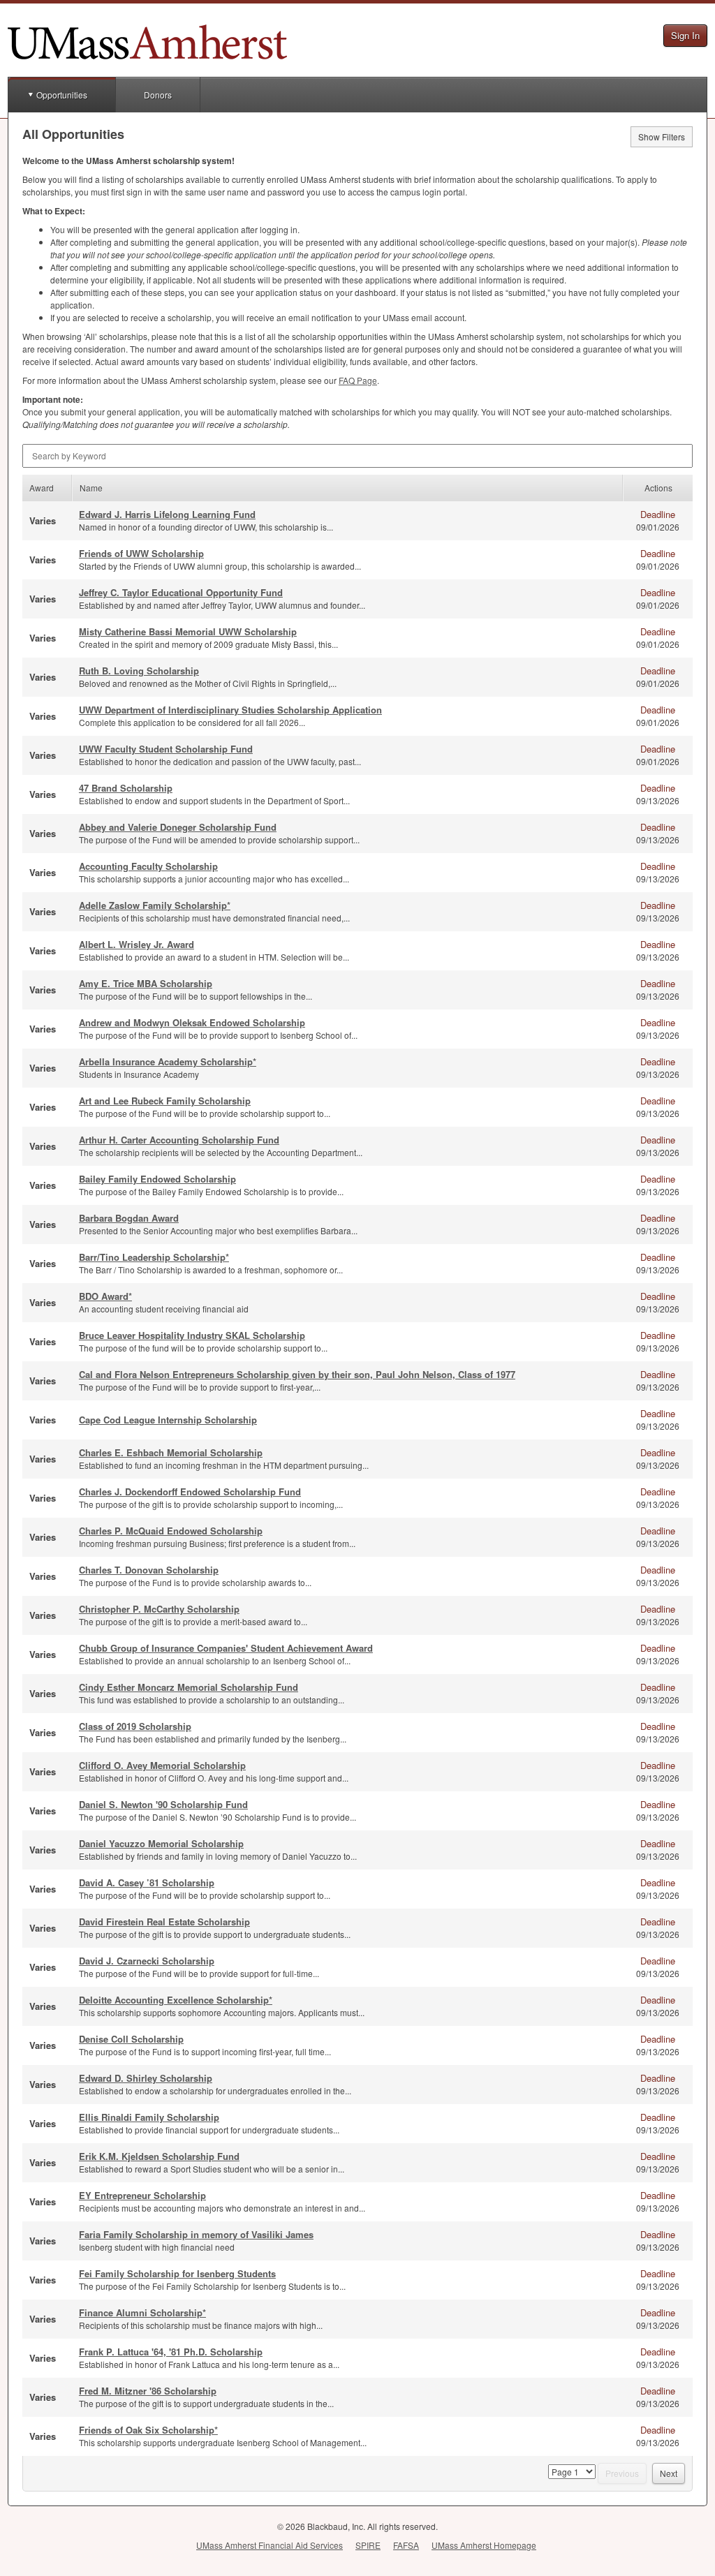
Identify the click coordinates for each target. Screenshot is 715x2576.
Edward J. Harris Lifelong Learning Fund (167, 514)
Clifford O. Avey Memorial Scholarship (162, 1765)
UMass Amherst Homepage (484, 2545)
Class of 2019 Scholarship (135, 1726)
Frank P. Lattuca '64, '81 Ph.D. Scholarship (171, 2352)
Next (669, 2473)
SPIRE (368, 2545)
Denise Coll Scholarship (131, 2039)
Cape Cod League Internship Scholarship (168, 1420)
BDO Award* (105, 1296)
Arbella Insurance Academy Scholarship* (168, 1061)
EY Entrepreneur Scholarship (142, 2195)
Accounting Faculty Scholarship (148, 866)
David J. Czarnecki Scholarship (147, 1961)
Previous (622, 2473)
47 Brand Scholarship (126, 788)
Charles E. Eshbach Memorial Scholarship (171, 1452)
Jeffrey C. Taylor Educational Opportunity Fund (181, 592)
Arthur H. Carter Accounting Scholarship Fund (179, 1140)
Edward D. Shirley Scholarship (146, 2078)
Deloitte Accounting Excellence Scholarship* (176, 2000)
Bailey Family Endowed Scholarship (157, 1179)
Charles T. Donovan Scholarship (149, 1570)
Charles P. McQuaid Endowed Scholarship (171, 1531)
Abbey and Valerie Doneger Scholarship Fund (178, 827)
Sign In (685, 35)
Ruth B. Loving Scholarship (139, 671)
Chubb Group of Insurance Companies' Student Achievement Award (226, 1648)
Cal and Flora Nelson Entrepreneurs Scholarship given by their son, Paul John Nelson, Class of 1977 (297, 1374)
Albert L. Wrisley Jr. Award (137, 944)
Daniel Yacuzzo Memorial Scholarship (161, 1843)
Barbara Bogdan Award (129, 1218)
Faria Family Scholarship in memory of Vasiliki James (196, 2234)
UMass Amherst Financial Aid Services (270, 2545)
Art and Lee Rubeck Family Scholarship (165, 1101)
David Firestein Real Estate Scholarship (164, 1922)
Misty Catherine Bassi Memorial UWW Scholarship (188, 631)
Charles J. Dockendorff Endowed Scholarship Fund (190, 1491)
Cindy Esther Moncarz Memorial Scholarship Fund (189, 1687)
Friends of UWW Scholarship (141, 553)
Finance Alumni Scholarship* (142, 2312)
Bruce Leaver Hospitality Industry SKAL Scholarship (192, 1335)
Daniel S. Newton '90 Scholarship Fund (163, 1804)
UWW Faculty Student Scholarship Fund (166, 749)
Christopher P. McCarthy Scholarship (159, 1609)
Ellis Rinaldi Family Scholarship (149, 2117)
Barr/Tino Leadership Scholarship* (154, 1257)
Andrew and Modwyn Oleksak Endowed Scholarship (192, 1022)
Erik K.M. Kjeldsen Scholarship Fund (159, 2156)
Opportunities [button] (62, 95)
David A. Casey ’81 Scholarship (147, 1882)
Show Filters (662, 136)
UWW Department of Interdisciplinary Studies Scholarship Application (230, 710)
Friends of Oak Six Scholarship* (148, 2430)
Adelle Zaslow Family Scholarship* (155, 905)
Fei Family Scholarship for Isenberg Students (177, 2273)
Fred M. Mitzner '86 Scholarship (148, 2391)
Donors (158, 95)
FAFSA (406, 2545)
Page (358, 380)
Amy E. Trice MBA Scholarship (146, 983)
